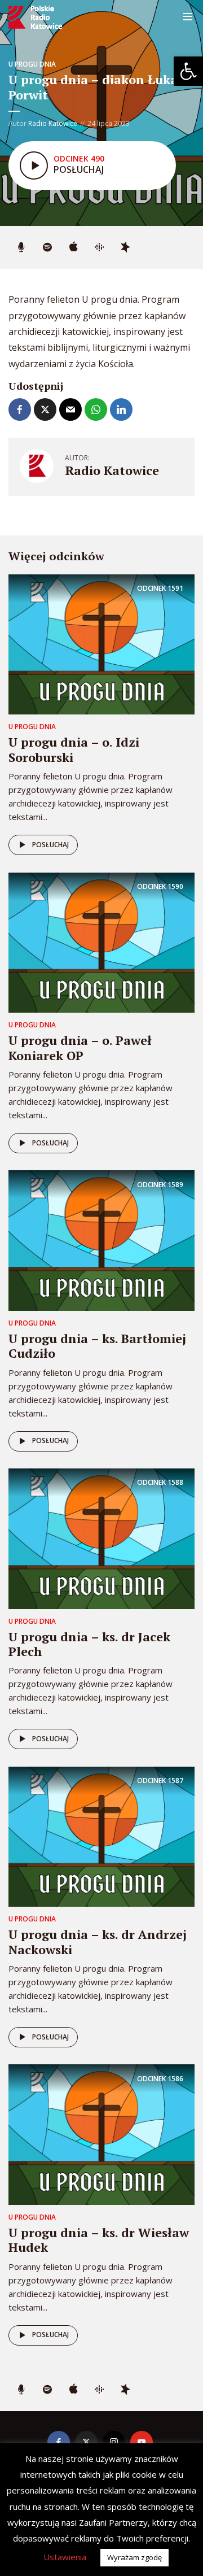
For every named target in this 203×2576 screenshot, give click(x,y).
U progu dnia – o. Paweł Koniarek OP (80, 1047)
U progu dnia (32, 64)
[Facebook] (59, 2442)
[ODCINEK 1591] (101, 644)
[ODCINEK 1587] (101, 1836)
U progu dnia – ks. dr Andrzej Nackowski (98, 1941)
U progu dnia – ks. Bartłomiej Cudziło (97, 1346)
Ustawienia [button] (65, 2557)
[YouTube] (142, 2442)
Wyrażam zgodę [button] (134, 2557)
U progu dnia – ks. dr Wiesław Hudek (99, 2240)
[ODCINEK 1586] (101, 2134)
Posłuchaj (50, 845)
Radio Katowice (53, 123)
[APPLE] (73, 247)
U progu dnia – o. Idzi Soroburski (74, 749)
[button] (188, 71)
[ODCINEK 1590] (101, 942)
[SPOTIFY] (47, 247)
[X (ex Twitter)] (86, 2442)
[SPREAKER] (125, 247)
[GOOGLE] (99, 247)
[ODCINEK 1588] (101, 1538)
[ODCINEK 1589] (101, 1240)
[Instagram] (114, 2442)
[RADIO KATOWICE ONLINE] (21, 247)
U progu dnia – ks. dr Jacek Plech (89, 1644)
